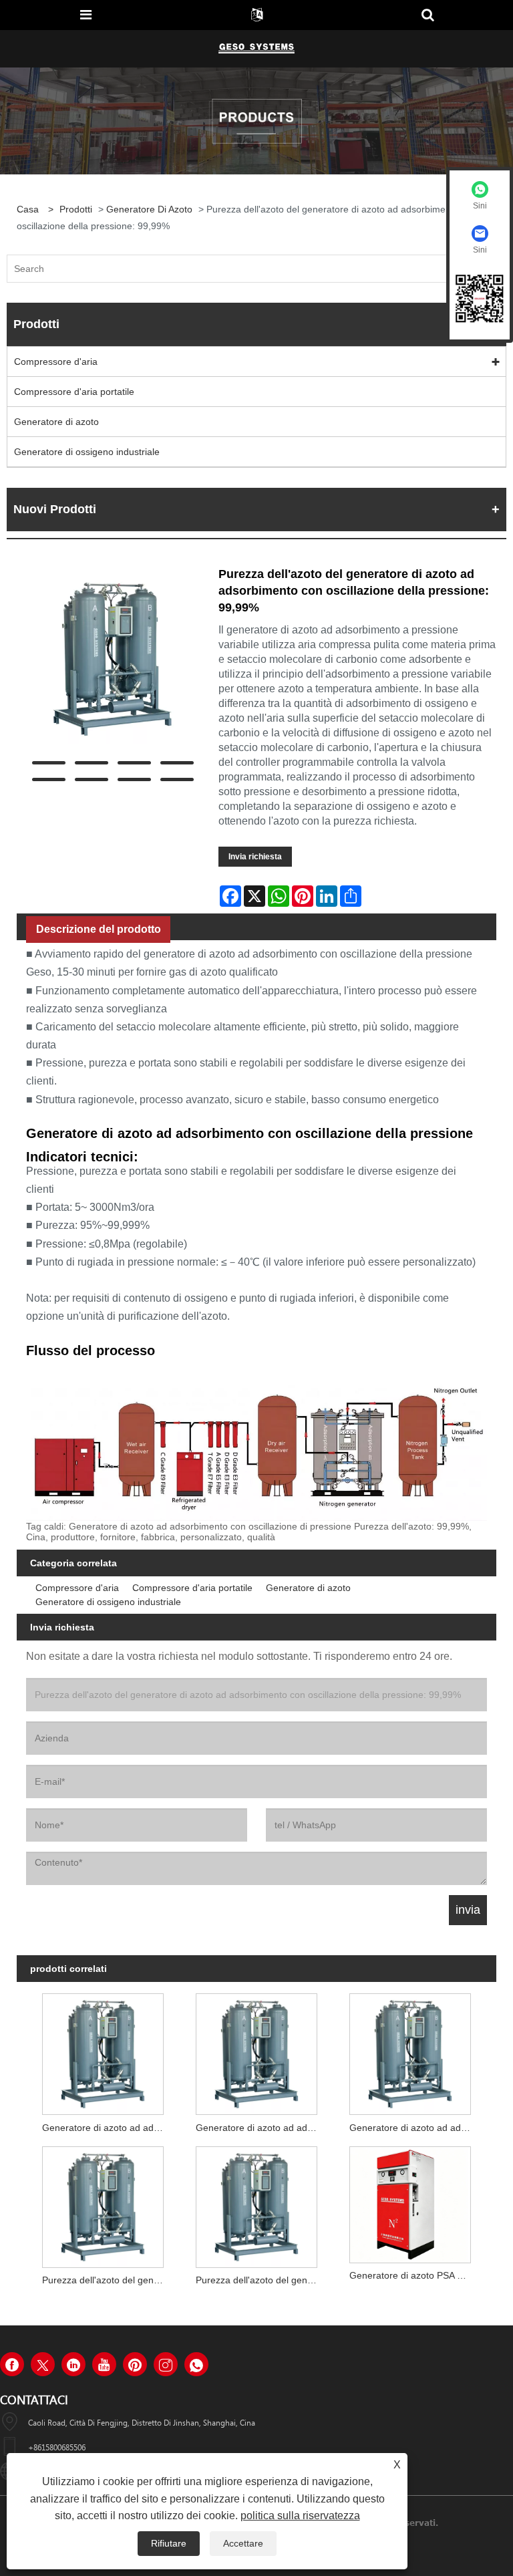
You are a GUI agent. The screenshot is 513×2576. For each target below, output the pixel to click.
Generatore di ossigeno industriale (87, 452)
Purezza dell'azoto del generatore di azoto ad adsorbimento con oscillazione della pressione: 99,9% (106, 2280)
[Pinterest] (135, 2364)
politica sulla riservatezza (300, 2516)
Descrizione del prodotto (99, 929)
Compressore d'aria (56, 362)
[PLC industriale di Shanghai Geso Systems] (256, 48)
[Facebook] (12, 2364)
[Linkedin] (73, 2364)
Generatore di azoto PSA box (411, 2275)
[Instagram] (166, 2364)
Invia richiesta (255, 857)
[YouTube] (104, 2364)
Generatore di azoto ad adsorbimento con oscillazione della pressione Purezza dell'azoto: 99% (260, 2128)
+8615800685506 (57, 2447)
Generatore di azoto (149, 209)
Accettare (243, 2543)
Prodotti (76, 209)
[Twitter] (43, 2364)
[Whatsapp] (196, 2364)
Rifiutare (169, 2543)
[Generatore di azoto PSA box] (410, 2201)
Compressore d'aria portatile (74, 392)
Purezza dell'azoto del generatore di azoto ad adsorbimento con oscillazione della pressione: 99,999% (260, 2280)
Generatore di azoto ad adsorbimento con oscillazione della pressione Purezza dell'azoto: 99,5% (413, 2128)
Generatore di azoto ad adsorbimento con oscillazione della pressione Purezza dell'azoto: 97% (106, 2128)
